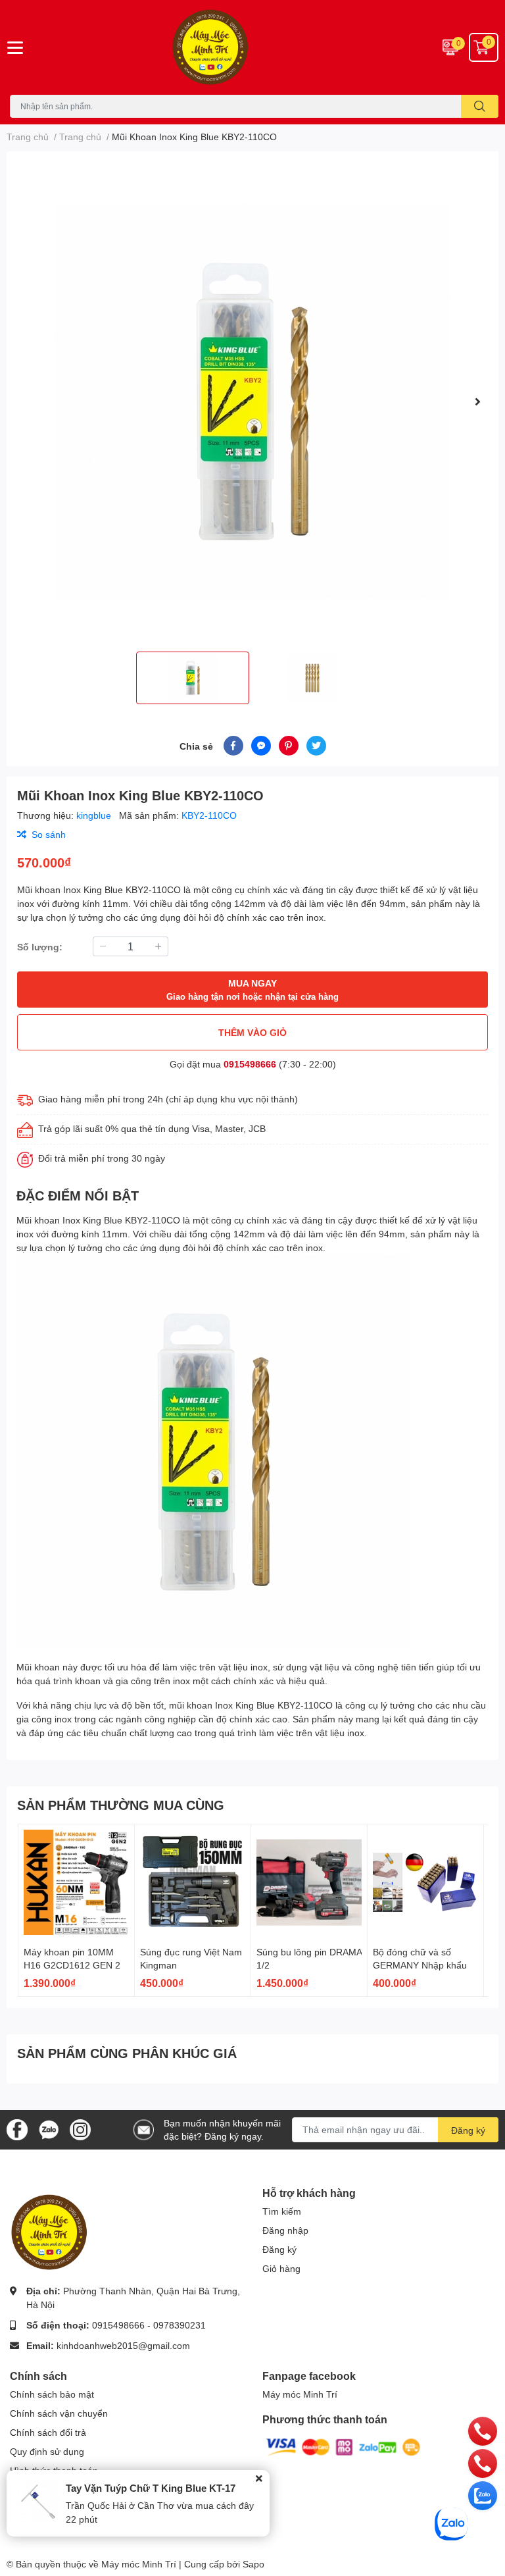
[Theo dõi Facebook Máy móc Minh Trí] (17, 2128)
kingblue (95, 815)
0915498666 (250, 1064)
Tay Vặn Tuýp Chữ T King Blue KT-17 (151, 2488)
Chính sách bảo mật (52, 2394)
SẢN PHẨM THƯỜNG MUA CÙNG (121, 1805)
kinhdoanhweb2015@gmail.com (123, 2345)
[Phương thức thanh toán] (343, 2446)
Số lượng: (40, 947)
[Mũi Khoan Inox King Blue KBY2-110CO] (252, 401)
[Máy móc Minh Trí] (252, 47)
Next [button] (477, 401)
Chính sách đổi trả (48, 2432)
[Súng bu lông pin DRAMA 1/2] (309, 1882)
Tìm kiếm (282, 2211)
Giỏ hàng (281, 2268)
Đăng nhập (285, 2230)
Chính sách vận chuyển (59, 2413)
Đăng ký (468, 2130)
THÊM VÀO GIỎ (252, 1032)
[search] (480, 106)
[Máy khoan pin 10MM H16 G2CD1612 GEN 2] (76, 1882)
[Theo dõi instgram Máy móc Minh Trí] (80, 2128)
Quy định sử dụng (47, 2451)
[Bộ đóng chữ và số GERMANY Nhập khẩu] (425, 1882)
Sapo (253, 2564)
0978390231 (180, 2325)
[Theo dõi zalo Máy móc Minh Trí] (49, 2128)
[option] (252, 401)
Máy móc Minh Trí (300, 2394)
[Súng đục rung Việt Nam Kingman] (193, 1882)
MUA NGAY (252, 990)
